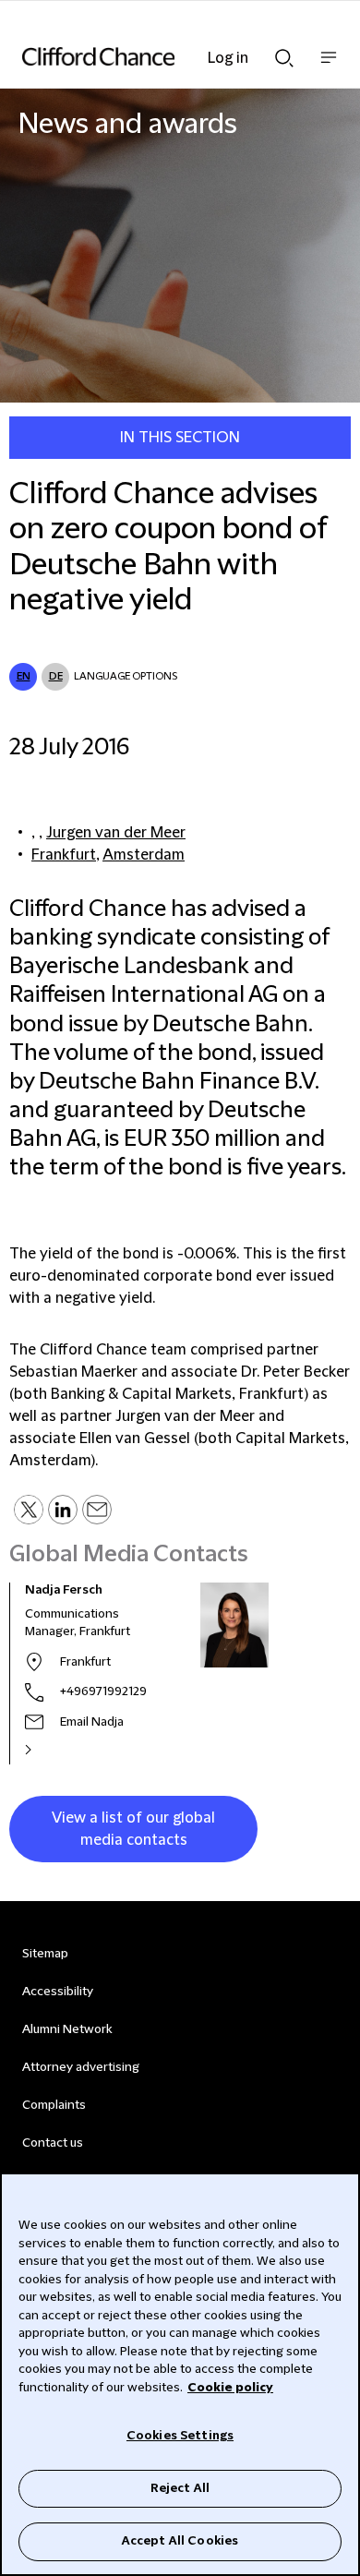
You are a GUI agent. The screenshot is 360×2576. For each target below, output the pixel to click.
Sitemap (45, 1954)
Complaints (54, 2105)
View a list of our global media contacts (133, 1829)
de (56, 676)
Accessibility (58, 1992)
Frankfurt (64, 855)
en (24, 676)
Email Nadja (92, 1722)
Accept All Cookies (180, 2541)
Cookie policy (230, 2388)
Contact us (53, 2143)
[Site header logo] (152, 56)
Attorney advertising (81, 2067)
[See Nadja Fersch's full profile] (48, 1750)
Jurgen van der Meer (116, 833)
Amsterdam (144, 855)
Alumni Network (67, 2029)
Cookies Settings (180, 2436)
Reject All (180, 2488)
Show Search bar (284, 53)
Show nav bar (329, 67)
